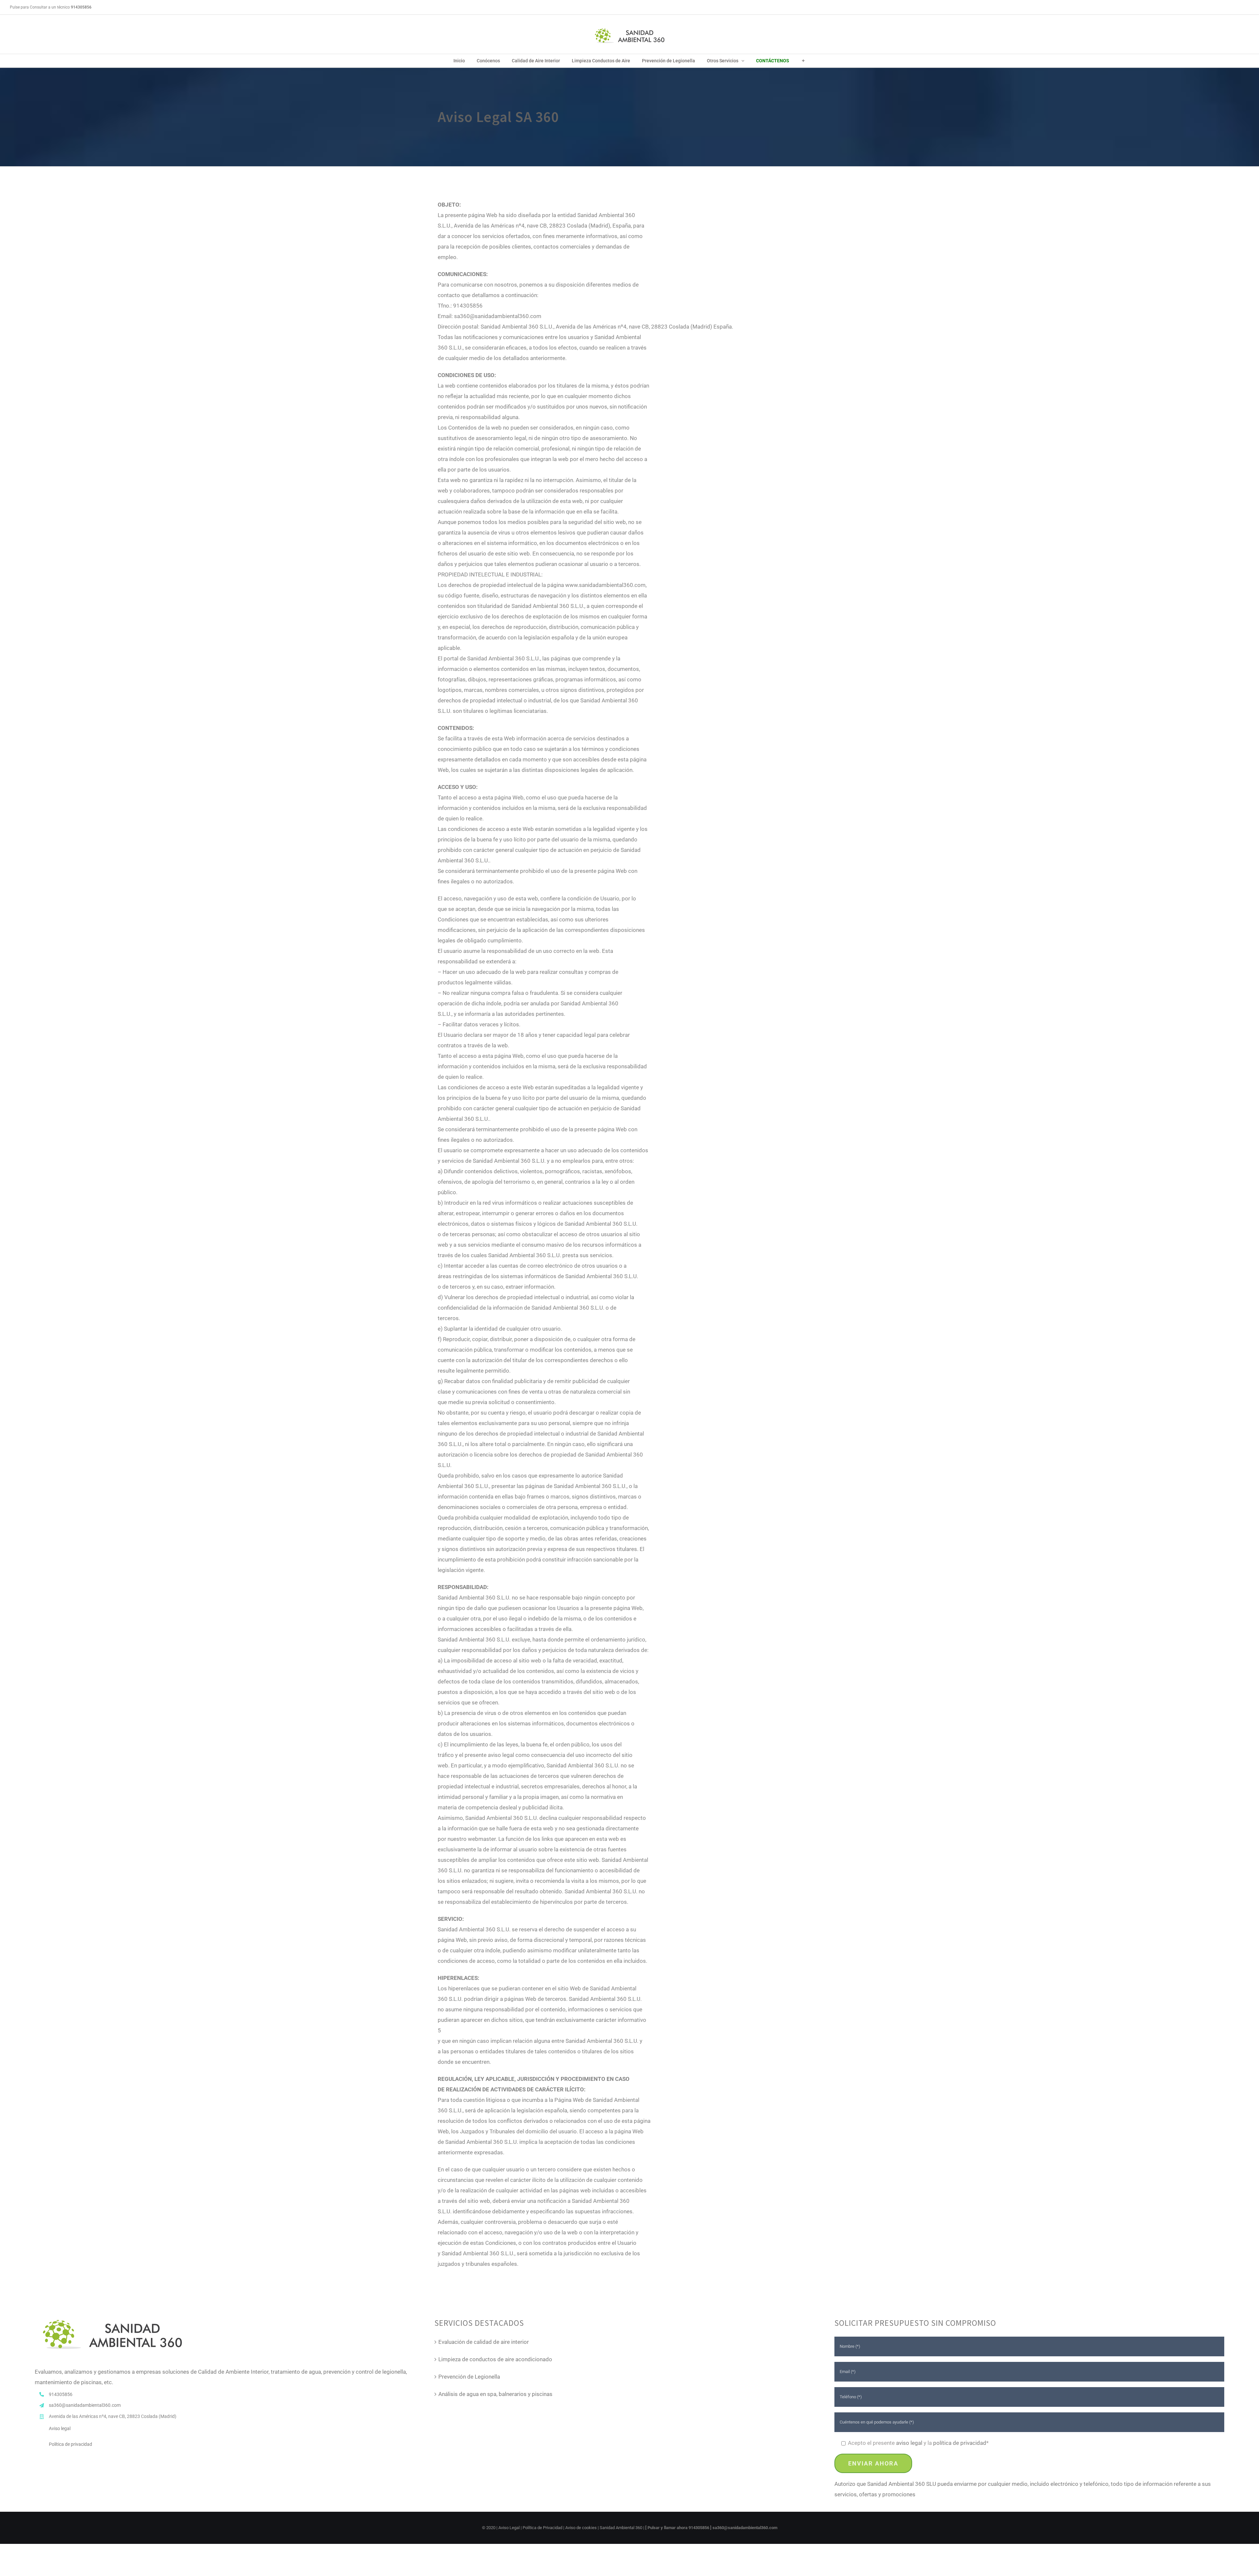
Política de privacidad (70, 2444)
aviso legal (909, 2443)
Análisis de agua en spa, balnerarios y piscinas (495, 2394)
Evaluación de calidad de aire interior (484, 2342)
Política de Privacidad (542, 2528)
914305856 (61, 2394)
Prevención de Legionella (469, 2377)
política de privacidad (960, 2443)
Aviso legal (60, 2428)
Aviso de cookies (581, 2528)
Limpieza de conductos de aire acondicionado (495, 2359)
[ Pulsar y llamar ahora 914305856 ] (679, 2528)
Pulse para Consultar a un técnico (51, 7)
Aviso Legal (509, 2528)
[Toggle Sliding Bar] (803, 61)
